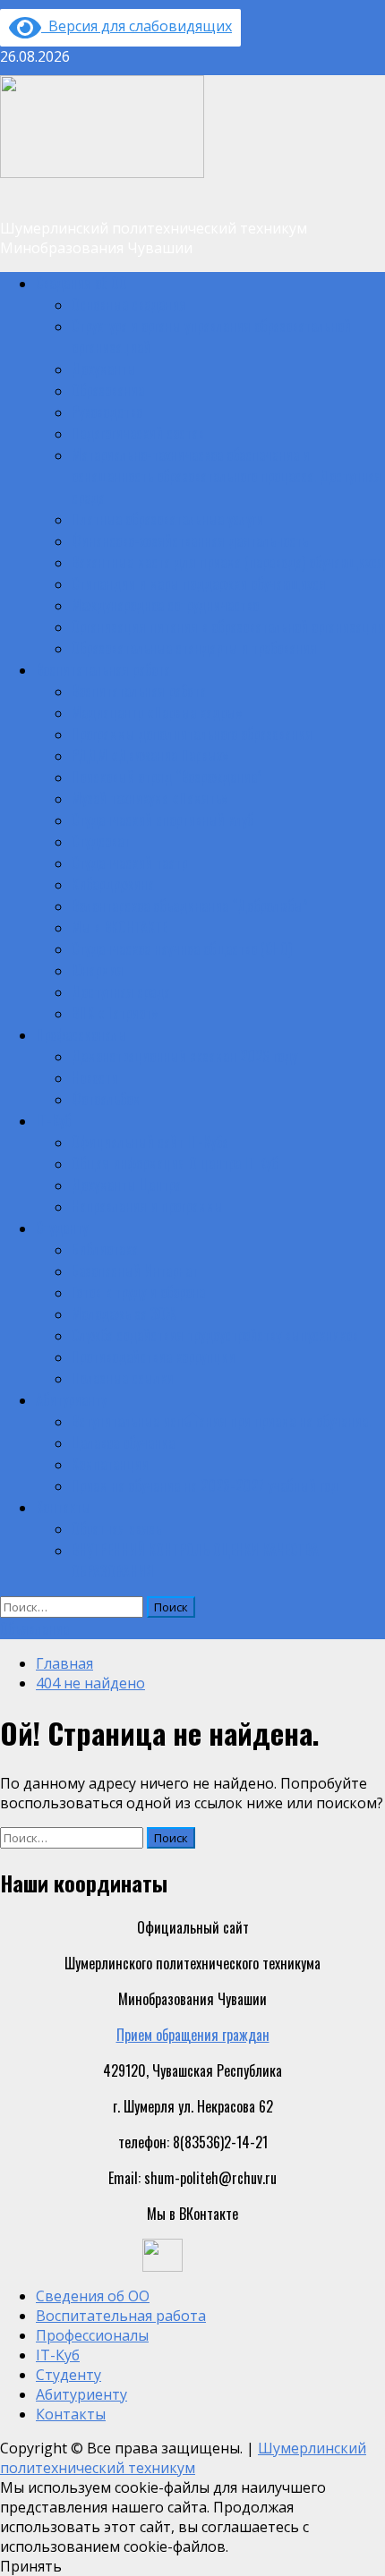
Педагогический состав (138, 433)
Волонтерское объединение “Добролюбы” (190, 905)
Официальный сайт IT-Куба (150, 1142)
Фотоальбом (106, 1099)
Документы (104, 369)
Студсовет (101, 841)
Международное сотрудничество (165, 605)
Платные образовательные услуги (167, 519)
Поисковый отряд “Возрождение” (167, 777)
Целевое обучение (123, 1442)
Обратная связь (116, 1528)
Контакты (63, 1507)
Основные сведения (129, 304)
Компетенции (110, 1464)
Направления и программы (147, 1206)
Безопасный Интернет (135, 1271)
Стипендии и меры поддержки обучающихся (199, 583)
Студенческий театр (129, 863)
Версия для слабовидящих (137, 26)
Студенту (62, 1228)
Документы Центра (126, 1185)
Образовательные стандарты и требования (194, 648)
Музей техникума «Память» (150, 798)
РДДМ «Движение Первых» (150, 755)
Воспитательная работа (103, 669)
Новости (95, 1077)
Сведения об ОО (81, 283)
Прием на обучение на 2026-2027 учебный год (205, 1485)
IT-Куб (53, 1120)
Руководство (107, 412)
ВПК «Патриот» (115, 1013)
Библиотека (105, 1249)
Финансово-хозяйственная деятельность (190, 540)
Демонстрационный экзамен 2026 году (184, 1056)
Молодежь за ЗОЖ (124, 1314)
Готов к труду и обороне (138, 1292)
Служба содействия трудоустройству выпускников (215, 1335)
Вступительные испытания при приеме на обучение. (221, 1421)
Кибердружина (113, 884)
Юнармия (98, 970)
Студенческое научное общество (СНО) (182, 948)
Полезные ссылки (123, 1378)
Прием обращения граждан (193, 2035)
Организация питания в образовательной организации (228, 626)
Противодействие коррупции (154, 1356)
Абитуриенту (71, 1399)
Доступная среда (121, 991)
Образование (108, 390)
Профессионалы (81, 1034)
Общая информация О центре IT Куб (175, 1163)
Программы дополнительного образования (192, 734)
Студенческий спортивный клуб (163, 820)
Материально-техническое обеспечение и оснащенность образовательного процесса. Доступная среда (227, 476)
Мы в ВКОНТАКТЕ (120, 927)
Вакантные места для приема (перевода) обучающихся (228, 562)
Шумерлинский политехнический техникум (183, 2458)
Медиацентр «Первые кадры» (157, 712)
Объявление (34, 1628)
